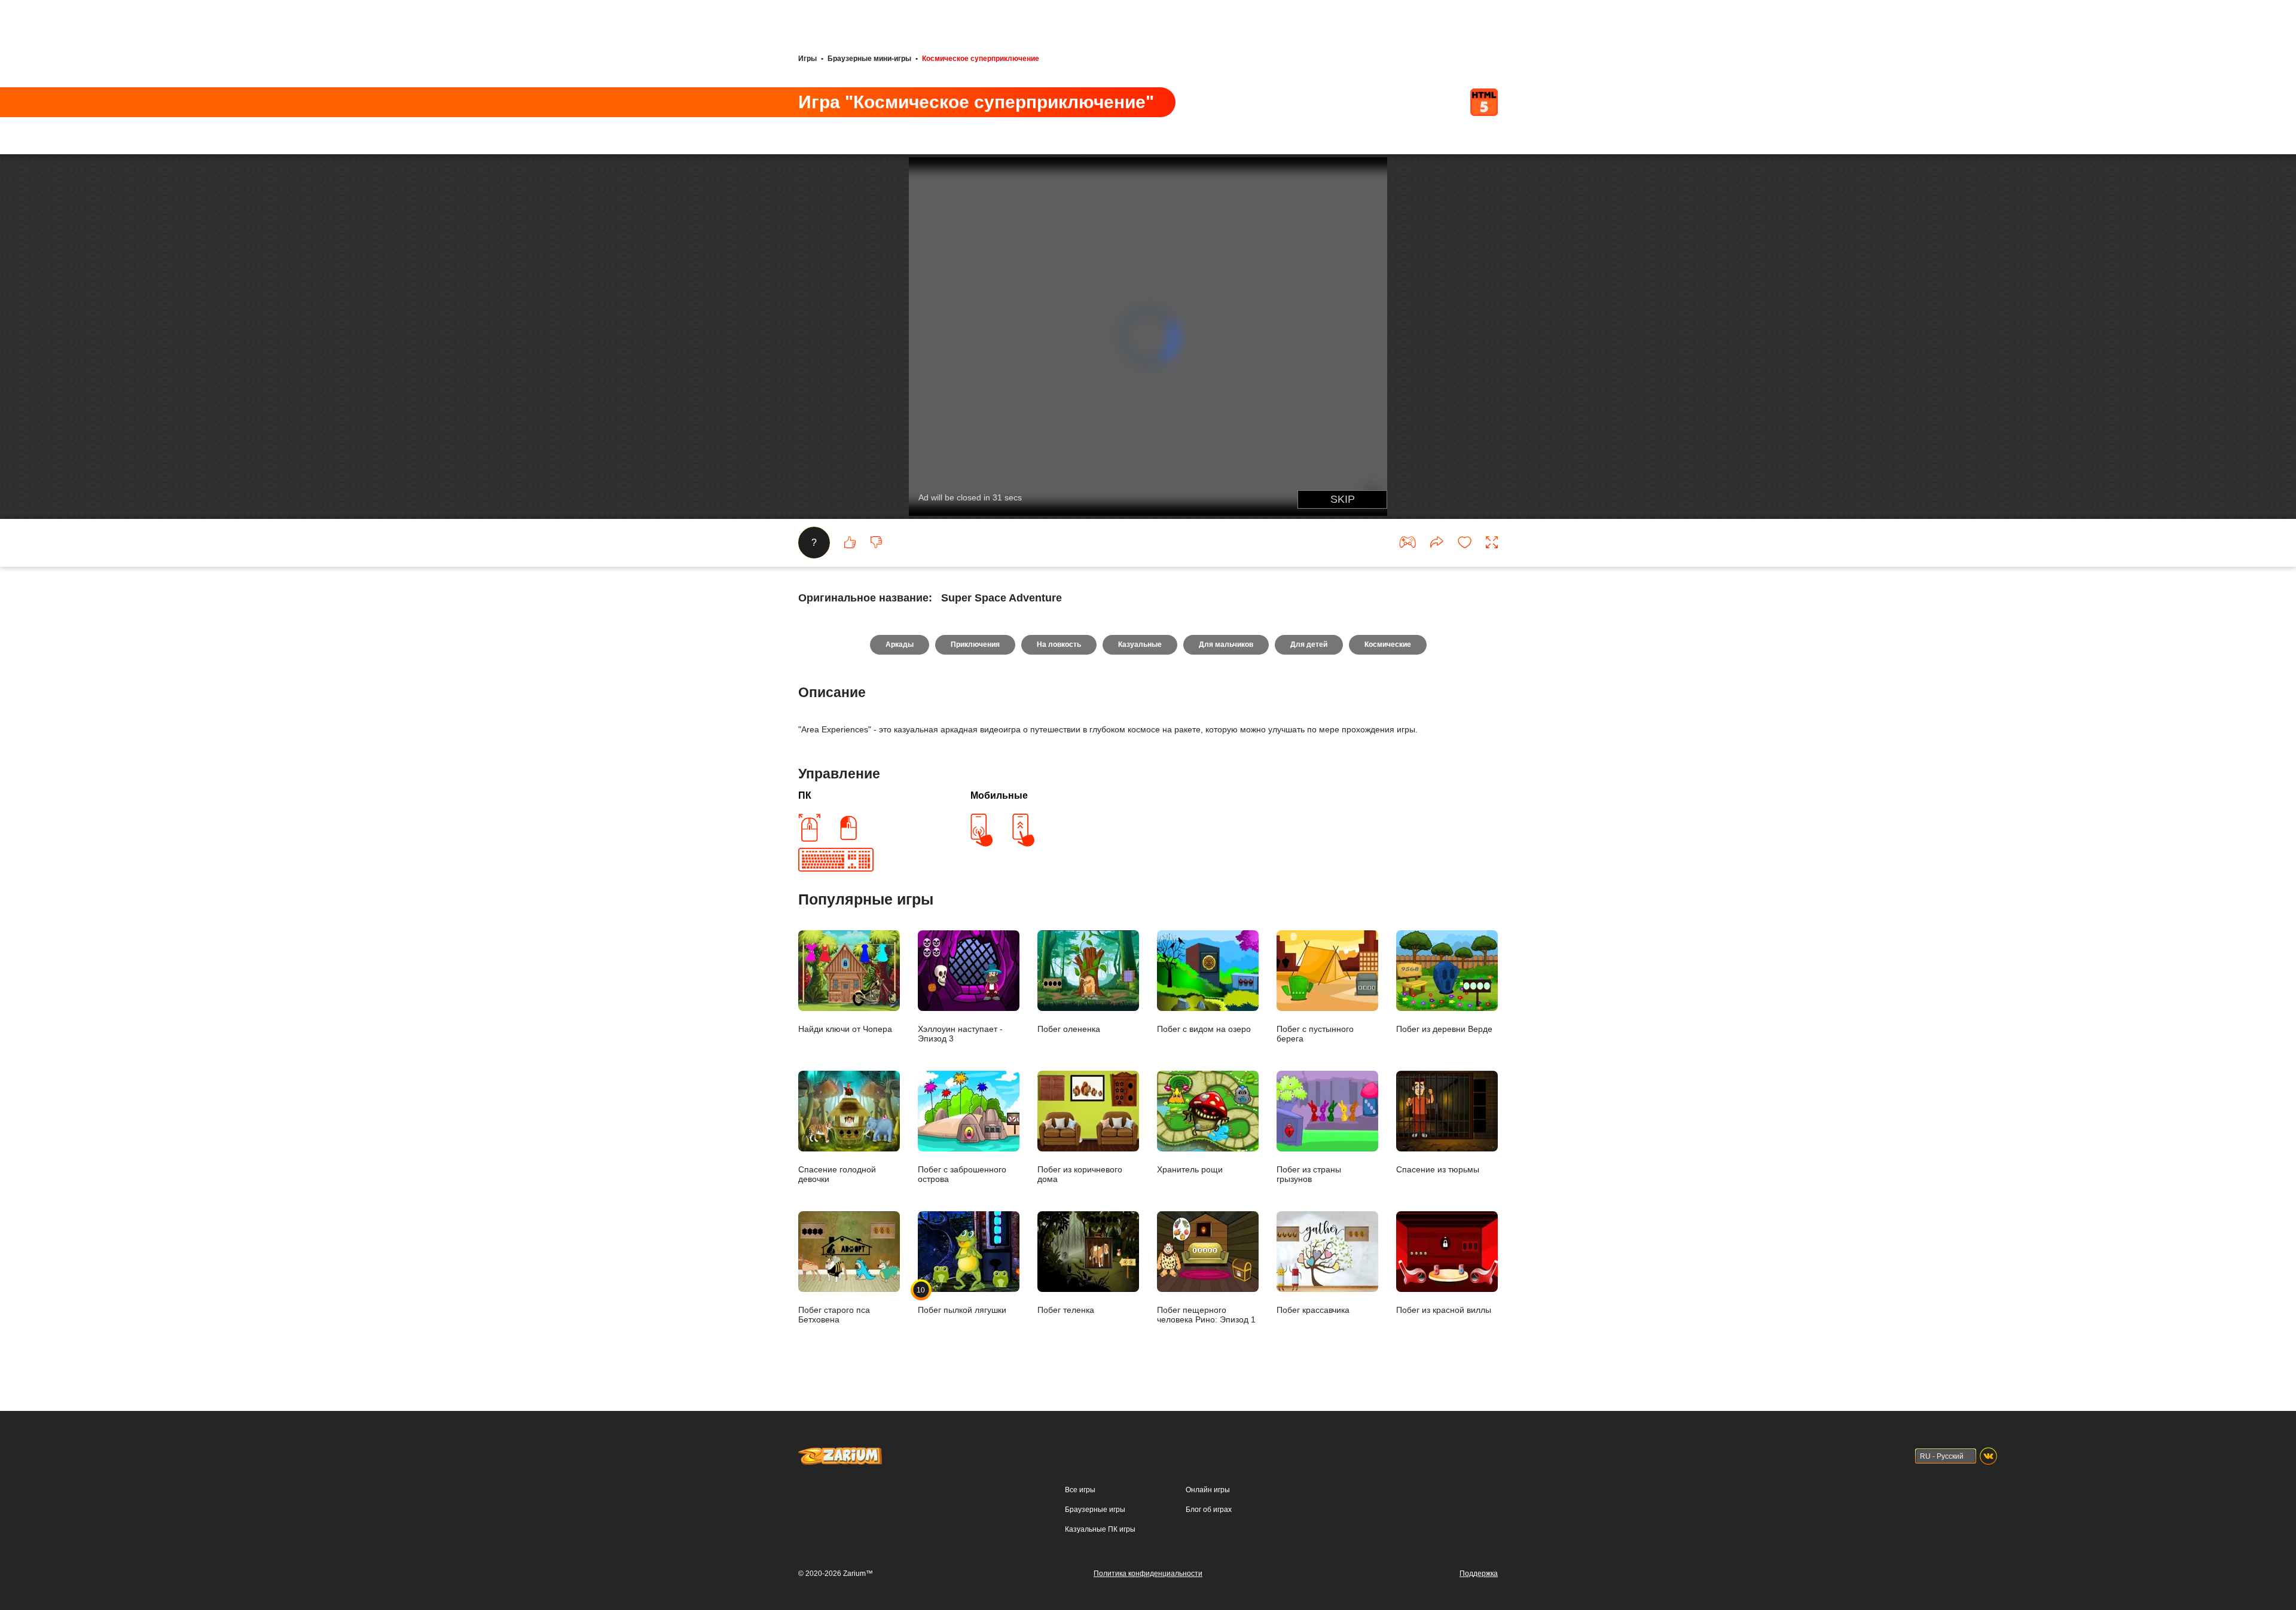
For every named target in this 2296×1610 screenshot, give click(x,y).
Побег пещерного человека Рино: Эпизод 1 (1206, 1315)
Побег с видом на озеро (1204, 1029)
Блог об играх (1209, 1510)
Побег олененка (1069, 1029)
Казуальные (1140, 644)
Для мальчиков (1226, 644)
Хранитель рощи (1190, 1169)
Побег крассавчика (1313, 1310)
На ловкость (1059, 644)
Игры (807, 59)
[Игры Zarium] (840, 1453)
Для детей (1309, 644)
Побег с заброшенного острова (962, 1174)
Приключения (975, 644)
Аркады (900, 644)
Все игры (1080, 1490)
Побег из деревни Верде (1444, 1029)
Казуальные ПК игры (1100, 1529)
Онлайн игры (1208, 1490)
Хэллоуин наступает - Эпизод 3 (960, 1034)
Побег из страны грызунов (1309, 1174)
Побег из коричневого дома (1080, 1174)
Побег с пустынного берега (1315, 1034)
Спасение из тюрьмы (1438, 1169)
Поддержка (1479, 1574)
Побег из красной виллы (1444, 1310)
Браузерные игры (1095, 1510)
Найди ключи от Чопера (845, 1029)
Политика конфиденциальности (1148, 1574)
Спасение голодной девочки (837, 1174)
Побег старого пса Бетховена (834, 1315)
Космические (1388, 644)
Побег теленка (1066, 1310)
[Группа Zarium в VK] (1988, 1456)
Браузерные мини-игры (869, 59)
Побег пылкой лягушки (962, 1300)
